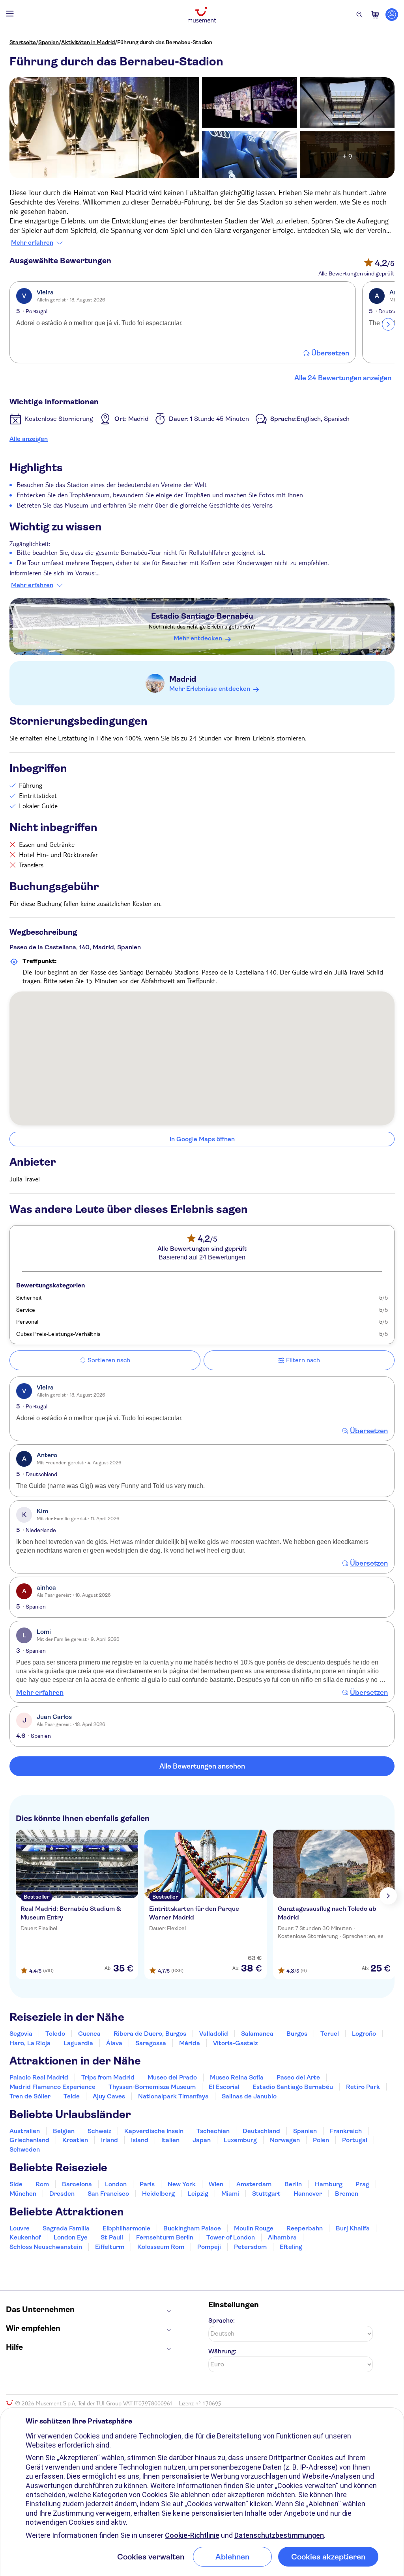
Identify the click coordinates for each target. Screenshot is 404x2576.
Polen (321, 2140)
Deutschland (261, 2131)
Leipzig (198, 2194)
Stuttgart (266, 2194)
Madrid (183, 679)
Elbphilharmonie (126, 2228)
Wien (216, 2184)
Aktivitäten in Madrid (88, 42)
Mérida (190, 2043)
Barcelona (77, 2184)
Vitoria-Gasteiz (235, 2043)
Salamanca (257, 2034)
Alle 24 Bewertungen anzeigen (343, 378)
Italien (170, 2140)
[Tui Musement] (202, 15)
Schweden (25, 2149)
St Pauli (112, 2237)
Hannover (308, 2194)
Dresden (62, 2194)
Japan (202, 2140)
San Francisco (108, 2194)
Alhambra (282, 2237)
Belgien (64, 2131)
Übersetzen (330, 353)
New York (182, 2184)
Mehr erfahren (32, 243)
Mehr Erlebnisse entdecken (210, 689)
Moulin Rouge (254, 2228)
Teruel (330, 2034)
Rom (42, 2184)
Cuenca (89, 2034)
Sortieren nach (109, 1360)
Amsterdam (254, 2184)
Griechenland (29, 2140)
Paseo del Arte (298, 2077)
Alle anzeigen (29, 439)
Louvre (20, 2228)
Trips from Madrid (108, 2077)
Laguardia (78, 2043)
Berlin (293, 2184)
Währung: (222, 2351)
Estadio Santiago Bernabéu (202, 616)
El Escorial (224, 2087)
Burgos (297, 2034)
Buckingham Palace (192, 2228)
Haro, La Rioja (30, 2043)
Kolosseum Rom (161, 2247)
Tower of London (231, 2237)
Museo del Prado (172, 2077)
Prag (362, 2184)
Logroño (364, 2034)
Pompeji (209, 2247)
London (116, 2184)
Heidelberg (158, 2194)
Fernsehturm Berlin (165, 2237)
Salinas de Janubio (249, 2096)
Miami (230, 2194)
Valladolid (214, 2034)
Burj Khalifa (353, 2228)
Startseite (23, 42)
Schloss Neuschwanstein (46, 2247)
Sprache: (222, 2320)
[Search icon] (359, 15)
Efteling (291, 2247)
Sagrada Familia (66, 2228)
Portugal (355, 2140)
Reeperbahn (305, 2228)
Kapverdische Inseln (154, 2131)
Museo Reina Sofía (237, 2077)
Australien (25, 2131)
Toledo (55, 2034)
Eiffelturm (110, 2247)
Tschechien (213, 2131)
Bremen (347, 2194)
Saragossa (151, 2043)
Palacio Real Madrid (39, 2077)
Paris (147, 2184)
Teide (72, 2096)
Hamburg (329, 2184)
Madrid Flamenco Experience (52, 2087)
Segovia (21, 2034)
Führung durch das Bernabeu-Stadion (165, 42)
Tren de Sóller (30, 2096)
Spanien (49, 42)
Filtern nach (303, 1360)
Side (16, 2184)
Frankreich (346, 2131)
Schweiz (99, 2131)
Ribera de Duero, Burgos (150, 2034)
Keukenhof (25, 2237)
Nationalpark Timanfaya (173, 2096)
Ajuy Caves (109, 2096)
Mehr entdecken (198, 638)
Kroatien (75, 2140)
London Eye (71, 2237)
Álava (114, 2043)
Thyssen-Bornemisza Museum (152, 2087)
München (23, 2194)
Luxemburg (240, 2140)
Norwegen (285, 2140)
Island (140, 2140)
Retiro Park (363, 2087)
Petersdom (250, 2247)
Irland (109, 2140)
